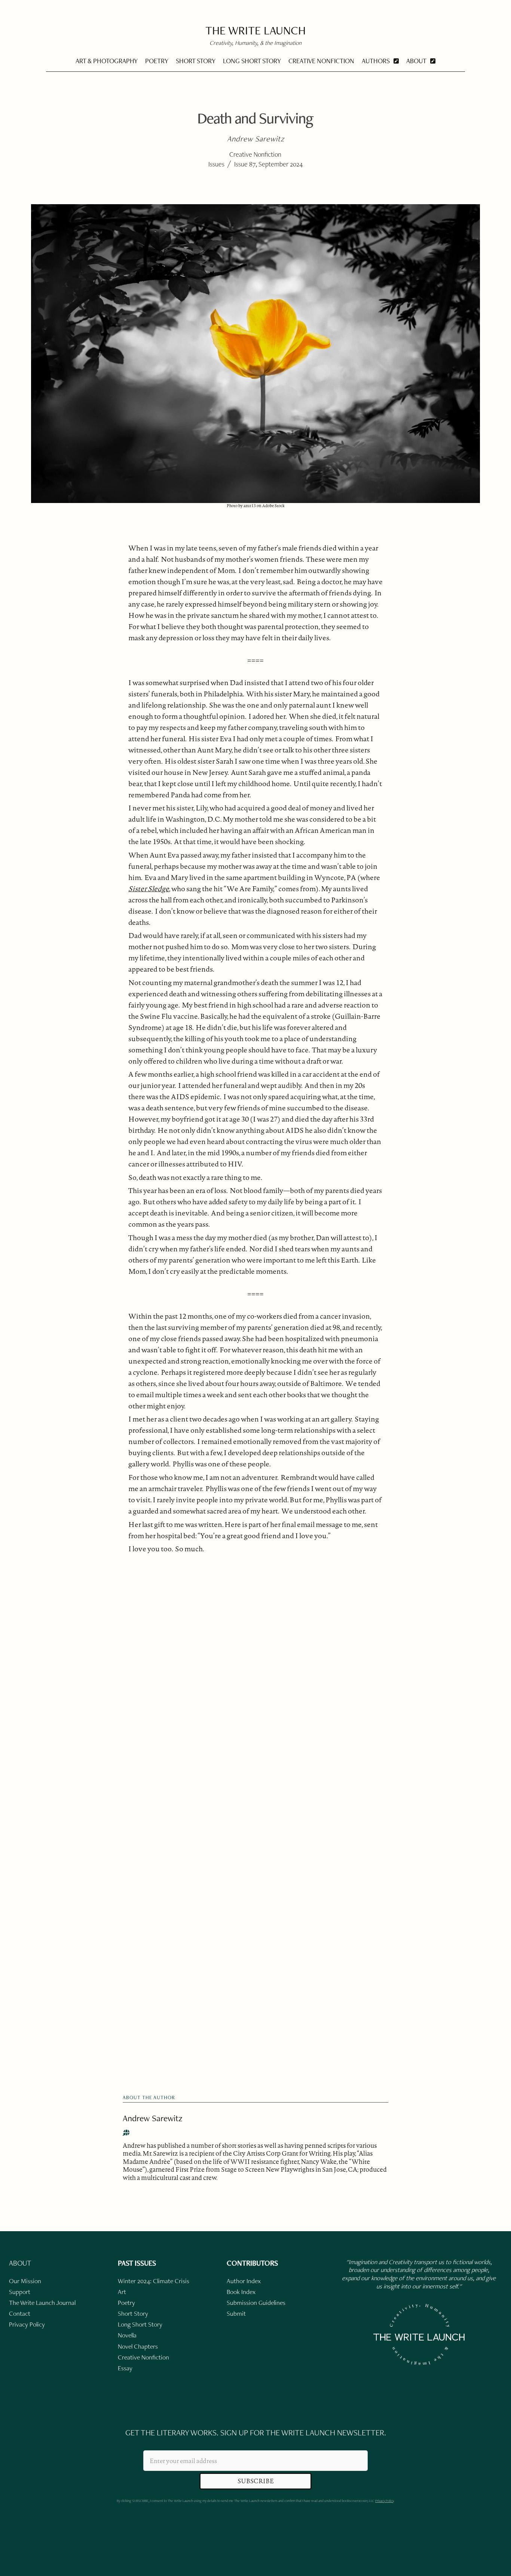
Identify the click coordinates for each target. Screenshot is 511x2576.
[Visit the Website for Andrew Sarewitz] (126, 2133)
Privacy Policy (384, 2501)
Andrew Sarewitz (153, 2118)
